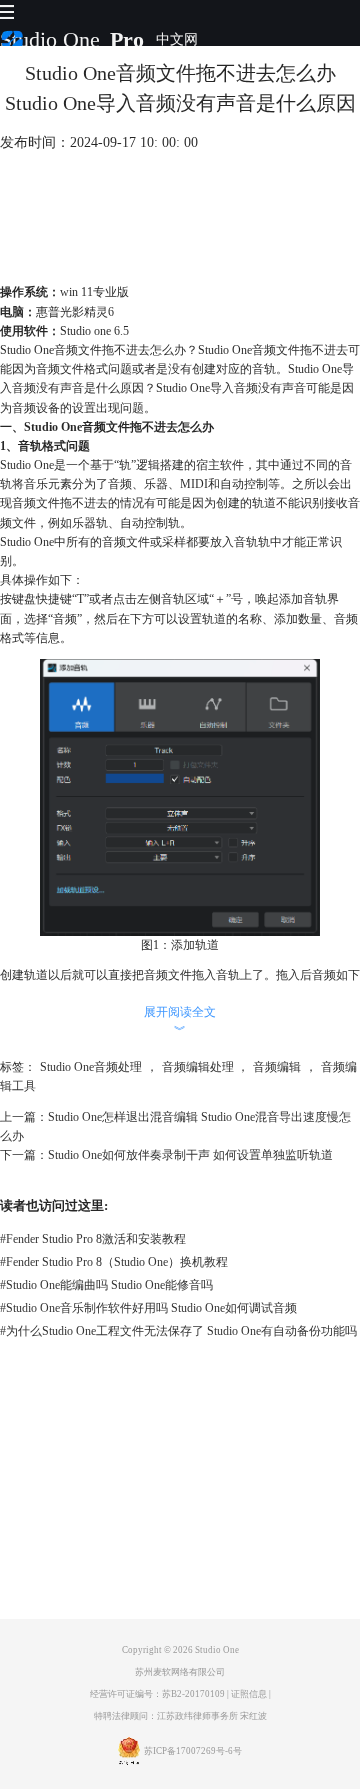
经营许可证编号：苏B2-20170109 (157, 1694)
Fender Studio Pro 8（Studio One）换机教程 (114, 1262)
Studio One (50, 39)
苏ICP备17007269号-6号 (193, 1751)
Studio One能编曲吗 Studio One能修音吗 (106, 1285)
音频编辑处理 (198, 1067)
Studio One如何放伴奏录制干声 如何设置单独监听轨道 (190, 1155)
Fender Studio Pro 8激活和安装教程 (93, 1239)
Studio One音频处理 (91, 1067)
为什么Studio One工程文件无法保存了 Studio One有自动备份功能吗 (178, 1331)
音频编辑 (277, 1067)
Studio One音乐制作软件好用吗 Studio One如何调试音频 (148, 1308)
